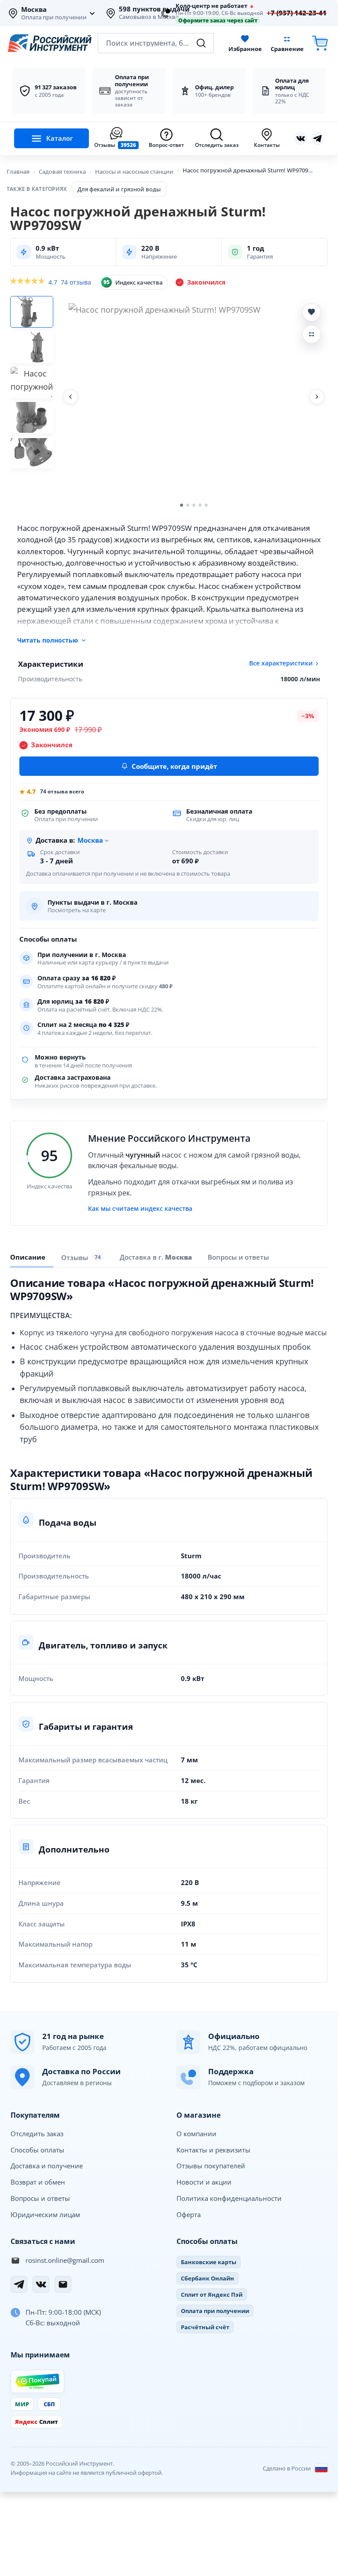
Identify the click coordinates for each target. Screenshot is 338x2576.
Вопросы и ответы (40, 2198)
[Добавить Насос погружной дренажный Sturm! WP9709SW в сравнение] (312, 334)
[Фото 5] (32, 453)
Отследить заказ (37, 2134)
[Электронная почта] (63, 2284)
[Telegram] (19, 2284)
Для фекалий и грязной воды (119, 189)
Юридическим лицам (45, 2214)
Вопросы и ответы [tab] (238, 1257)
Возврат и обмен (38, 2182)
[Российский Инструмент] (50, 43)
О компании (197, 2134)
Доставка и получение (47, 2166)
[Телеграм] (317, 139)
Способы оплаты (37, 2150)
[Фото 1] (32, 312)
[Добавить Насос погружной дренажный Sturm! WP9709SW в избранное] (312, 312)
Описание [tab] (28, 1257)
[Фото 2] (32, 347)
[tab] (156, 1257)
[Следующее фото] (317, 397)
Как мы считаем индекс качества (140, 1209)
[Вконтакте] (301, 139)
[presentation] (83, 1257)
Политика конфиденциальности (229, 2198)
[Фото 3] (32, 382)
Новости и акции (204, 2182)
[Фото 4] (32, 417)
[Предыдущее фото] (70, 397)
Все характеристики (281, 663)
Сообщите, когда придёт (174, 766)
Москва (34, 10)
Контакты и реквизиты (213, 2150)
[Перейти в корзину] (320, 43)
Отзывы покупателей (211, 2166)
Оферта (189, 2214)
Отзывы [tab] (81, 1257)
